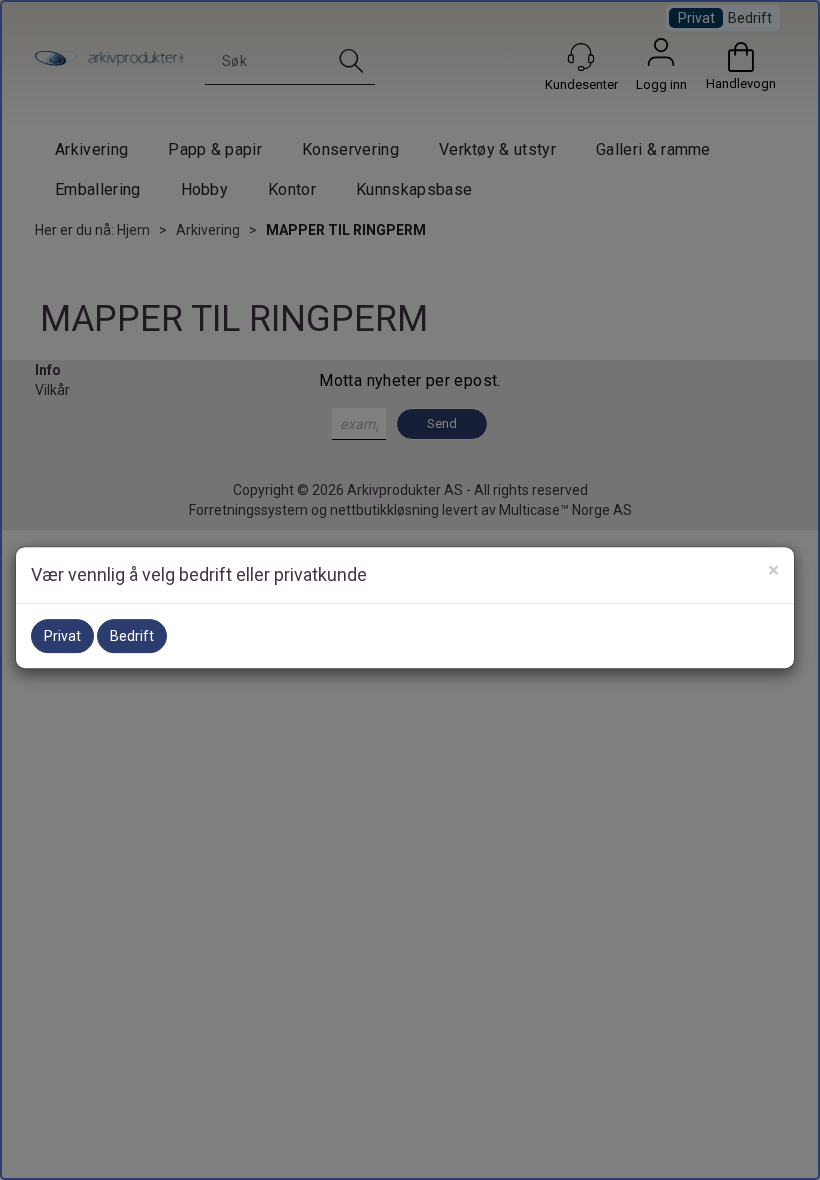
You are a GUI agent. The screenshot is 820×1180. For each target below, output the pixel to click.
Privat (62, 636)
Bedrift (132, 636)
